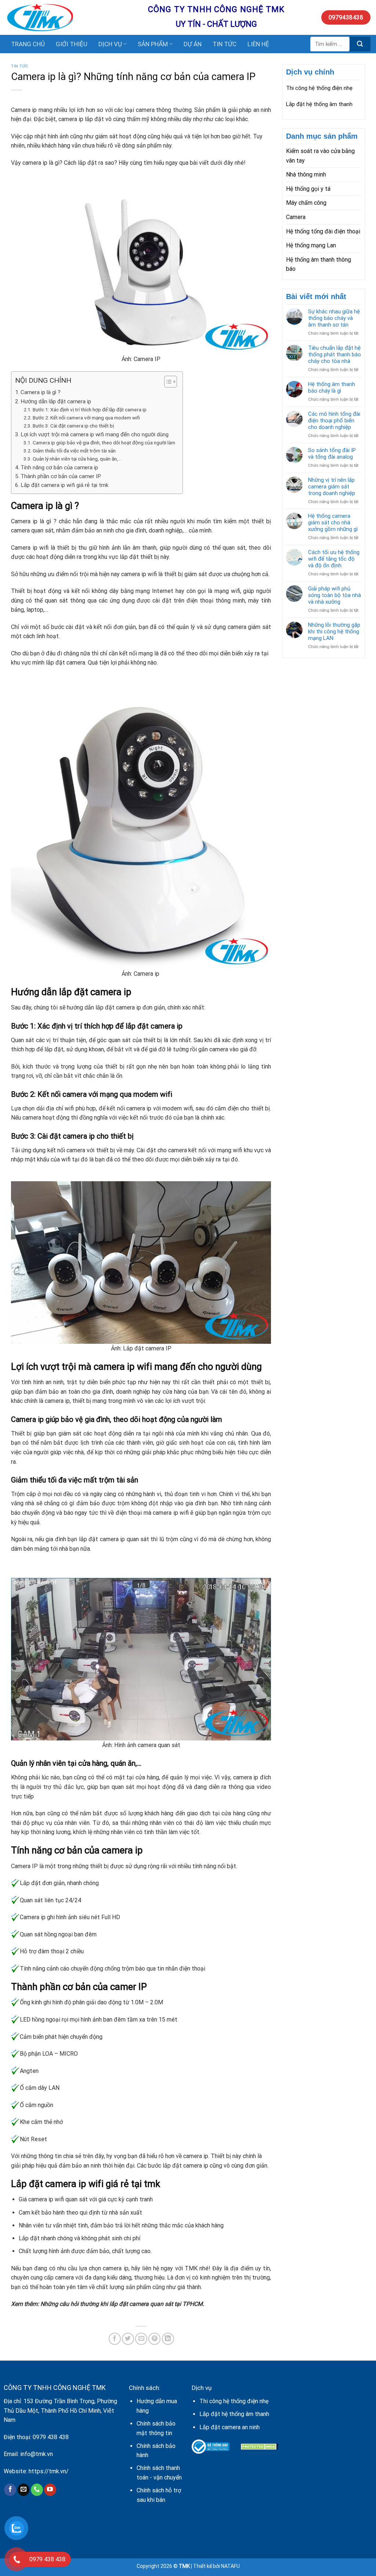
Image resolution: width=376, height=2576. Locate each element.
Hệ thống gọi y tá (308, 189)
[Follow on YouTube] (50, 2490)
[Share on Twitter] (128, 2339)
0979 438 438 (51, 2437)
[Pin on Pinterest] (154, 2339)
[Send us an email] (24, 2490)
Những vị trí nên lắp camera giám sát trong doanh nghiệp (332, 487)
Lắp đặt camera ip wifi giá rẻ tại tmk (64, 485)
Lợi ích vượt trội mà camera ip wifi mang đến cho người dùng (95, 434)
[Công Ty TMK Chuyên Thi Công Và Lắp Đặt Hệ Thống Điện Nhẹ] (71, 17)
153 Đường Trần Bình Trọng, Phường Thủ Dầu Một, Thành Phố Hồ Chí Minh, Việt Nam (60, 2411)
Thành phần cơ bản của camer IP (61, 476)
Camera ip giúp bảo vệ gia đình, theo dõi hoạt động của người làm (104, 443)
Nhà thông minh (306, 174)
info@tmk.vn (37, 2454)
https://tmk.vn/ (49, 2471)
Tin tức (20, 66)
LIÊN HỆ (258, 44)
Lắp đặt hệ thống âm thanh (319, 104)
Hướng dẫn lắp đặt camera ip (56, 401)
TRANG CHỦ (28, 44)
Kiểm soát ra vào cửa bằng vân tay (320, 156)
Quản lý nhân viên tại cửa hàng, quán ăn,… (77, 459)
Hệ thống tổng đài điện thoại (323, 231)
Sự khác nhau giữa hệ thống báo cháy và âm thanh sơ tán (334, 318)
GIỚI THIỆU (72, 44)
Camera (296, 217)
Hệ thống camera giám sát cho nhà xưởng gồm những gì (333, 523)
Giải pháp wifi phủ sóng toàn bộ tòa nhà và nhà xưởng (335, 595)
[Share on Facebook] (115, 2339)
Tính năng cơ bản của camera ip (59, 467)
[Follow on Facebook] (10, 2490)
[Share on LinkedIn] (168, 2339)
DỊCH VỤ (110, 44)
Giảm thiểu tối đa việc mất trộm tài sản (74, 451)
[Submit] (360, 44)
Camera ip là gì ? (41, 392)
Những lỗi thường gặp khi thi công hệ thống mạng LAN (334, 632)
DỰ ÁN (193, 44)
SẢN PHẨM (153, 44)
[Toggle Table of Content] (167, 382)
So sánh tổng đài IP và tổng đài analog (332, 454)
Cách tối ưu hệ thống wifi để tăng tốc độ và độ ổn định (334, 559)
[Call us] (37, 2490)
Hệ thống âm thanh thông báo (319, 264)
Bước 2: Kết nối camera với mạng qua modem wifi (86, 418)
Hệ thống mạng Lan (311, 245)
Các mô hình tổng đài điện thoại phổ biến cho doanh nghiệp (334, 421)
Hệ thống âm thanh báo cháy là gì (332, 388)
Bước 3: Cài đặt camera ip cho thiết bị (73, 426)
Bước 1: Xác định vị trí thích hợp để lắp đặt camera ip (90, 410)
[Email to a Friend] (141, 2339)
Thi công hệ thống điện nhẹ (319, 88)
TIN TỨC (225, 44)
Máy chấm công (306, 203)
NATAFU (230, 2566)
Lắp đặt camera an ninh (229, 2427)
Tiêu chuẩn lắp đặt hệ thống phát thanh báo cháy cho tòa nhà (335, 354)
